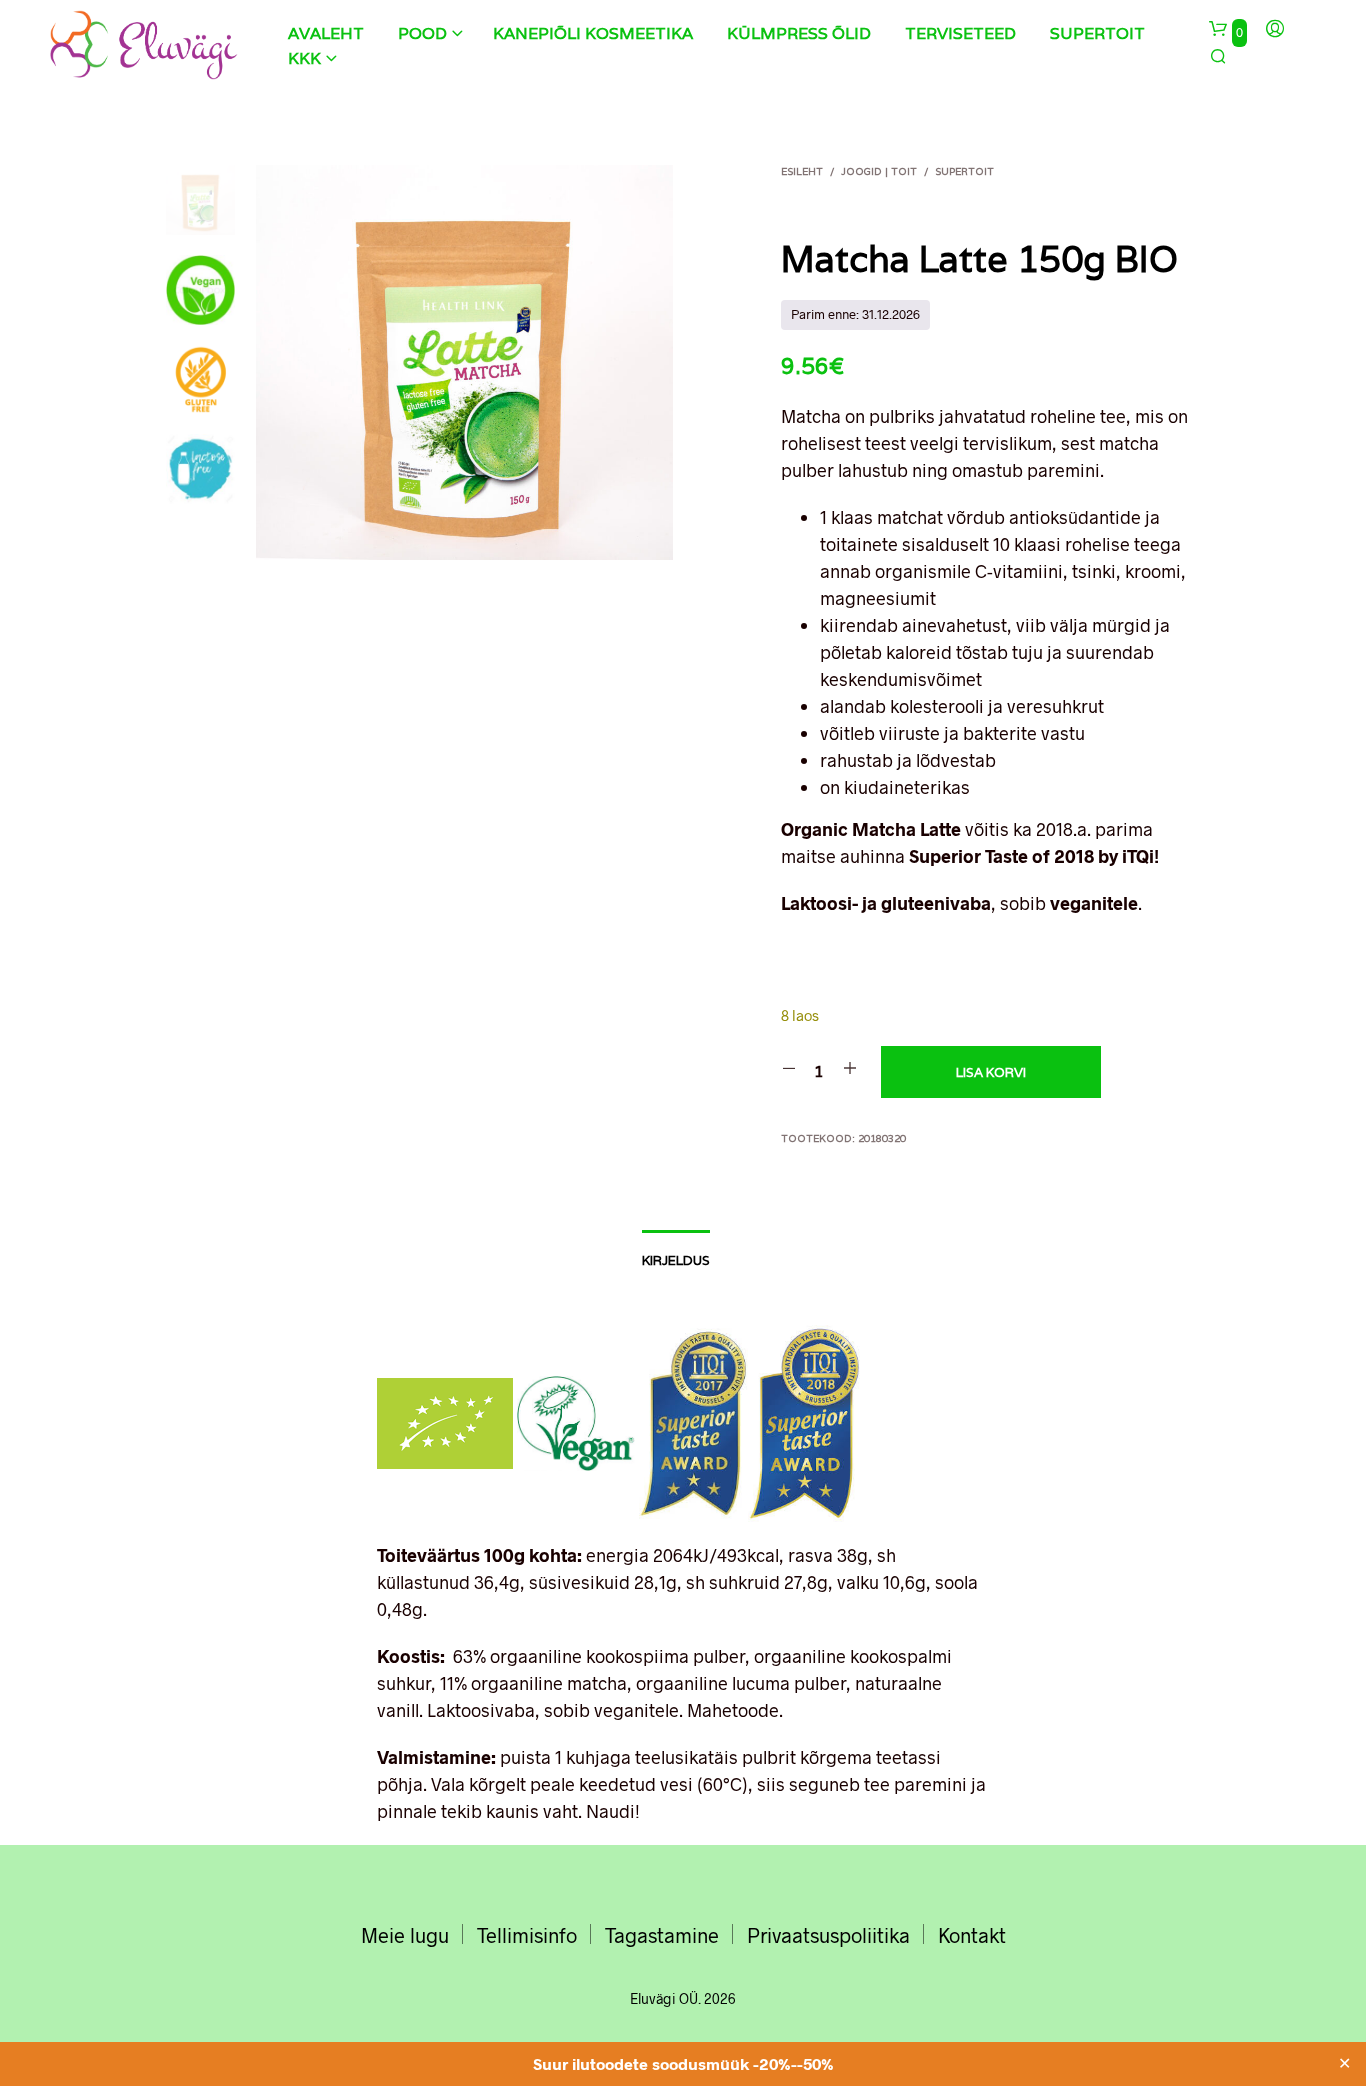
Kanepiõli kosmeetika (593, 33)
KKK (304, 58)
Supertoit (1097, 33)
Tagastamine (662, 1935)
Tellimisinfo (527, 1935)
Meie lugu (405, 1935)
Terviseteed (960, 33)
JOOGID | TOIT (879, 171)
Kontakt (972, 1935)
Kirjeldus (676, 1260)
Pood (422, 33)
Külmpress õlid (799, 33)
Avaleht (326, 33)
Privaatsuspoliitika (828, 1935)
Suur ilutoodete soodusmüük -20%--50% (683, 2063)
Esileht (802, 171)
